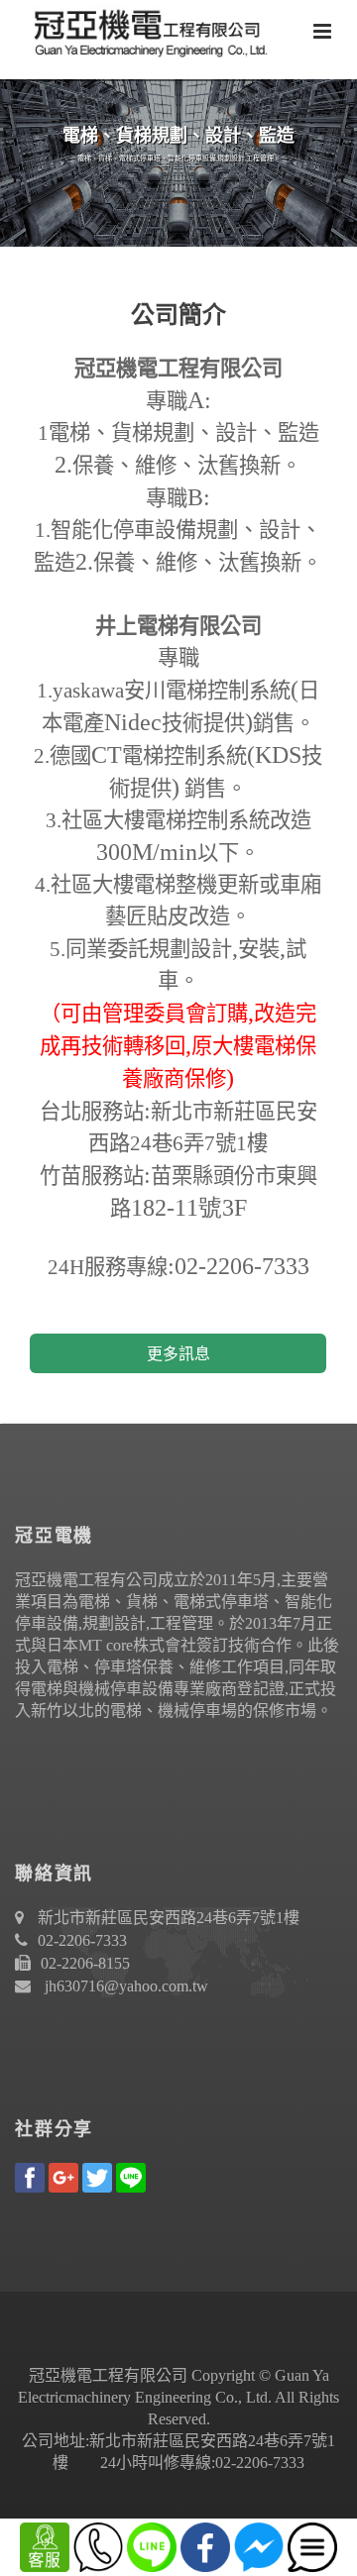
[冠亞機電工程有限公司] (144, 30)
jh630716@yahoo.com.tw (126, 1986)
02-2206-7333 (82, 1940)
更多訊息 (178, 1354)
